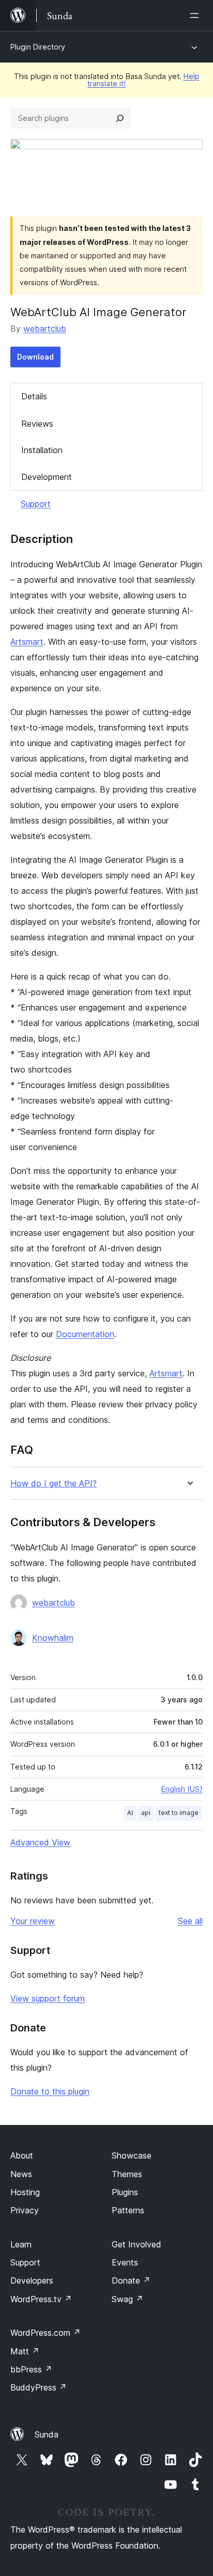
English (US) (182, 1789)
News (21, 2174)
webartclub (45, 329)
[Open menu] (196, 15)
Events (125, 2262)
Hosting (25, 2192)
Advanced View (40, 1842)
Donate (131, 2280)
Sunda (47, 2434)
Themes (127, 2174)
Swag (127, 2299)
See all (190, 1921)
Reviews (37, 424)
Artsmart (27, 642)
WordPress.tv (41, 2299)
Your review (33, 1921)
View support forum (48, 1998)
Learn (21, 2244)
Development (47, 477)
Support (36, 504)
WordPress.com (45, 2333)
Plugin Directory (38, 47)
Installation (42, 450)
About (22, 2155)
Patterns (128, 2210)
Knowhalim (53, 1638)
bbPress (31, 2369)
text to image (179, 1813)
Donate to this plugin (50, 2091)
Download (35, 357)
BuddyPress (39, 2387)
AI (130, 1813)
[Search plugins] (120, 118)
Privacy (25, 2210)
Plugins (125, 2192)
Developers (32, 2280)
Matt (25, 2351)
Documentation (85, 1334)
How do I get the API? (54, 1484)
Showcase (132, 2155)
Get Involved (136, 2244)
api (146, 1813)
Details (34, 396)
